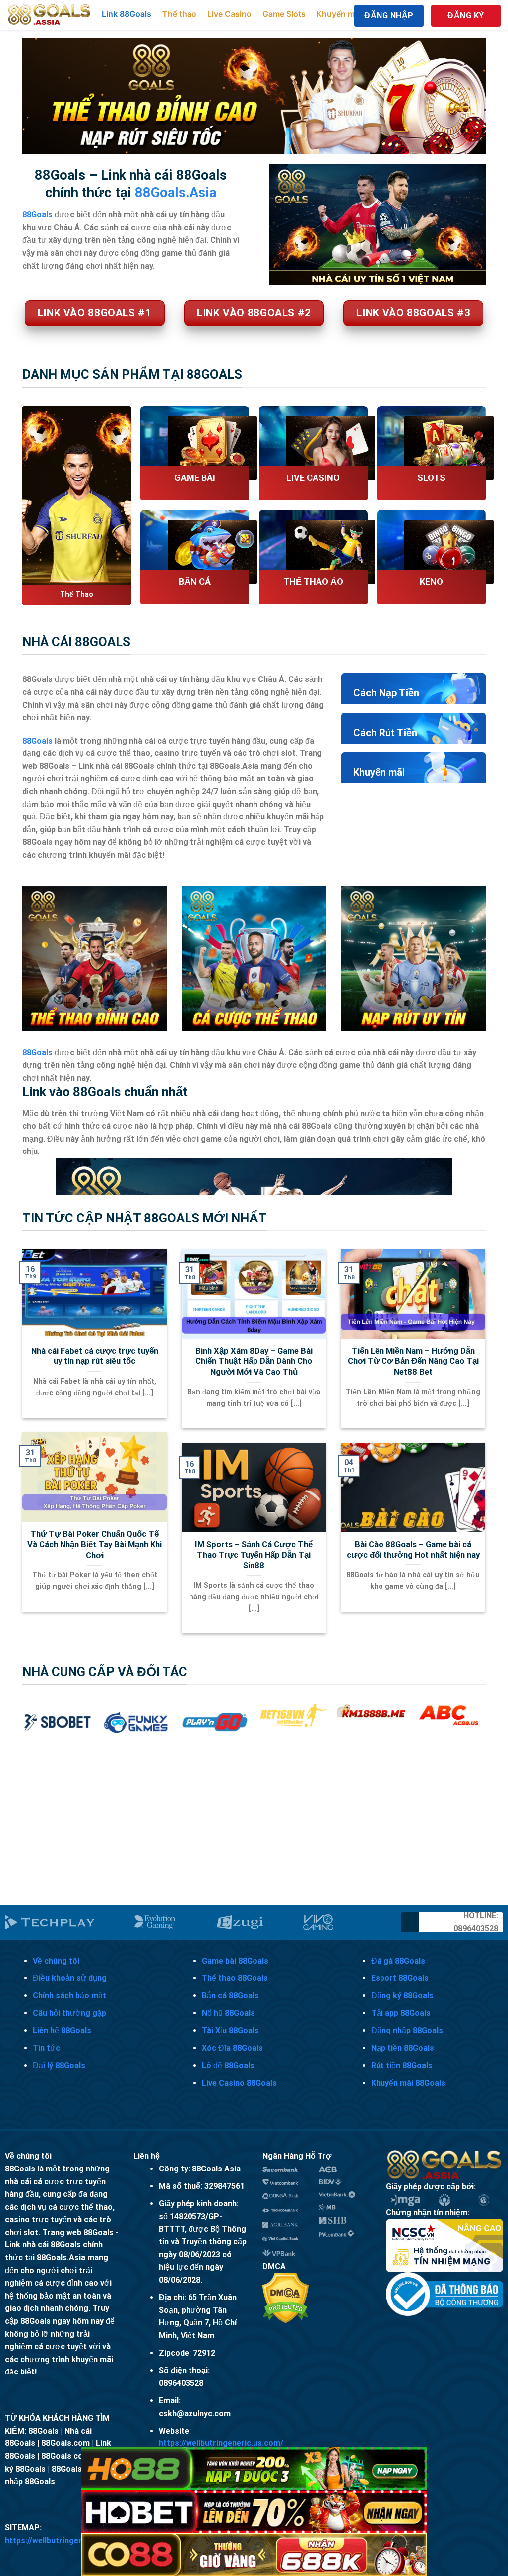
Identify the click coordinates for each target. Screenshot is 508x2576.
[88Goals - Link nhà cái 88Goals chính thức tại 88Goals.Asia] (50, 15)
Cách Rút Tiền (385, 733)
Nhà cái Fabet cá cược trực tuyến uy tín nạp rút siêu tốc (95, 1356)
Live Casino (229, 14)
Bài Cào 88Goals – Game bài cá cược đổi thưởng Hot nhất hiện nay (413, 1550)
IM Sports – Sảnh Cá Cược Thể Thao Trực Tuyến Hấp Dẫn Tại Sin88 (254, 1555)
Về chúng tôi (56, 1961)
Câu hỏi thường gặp (69, 2013)
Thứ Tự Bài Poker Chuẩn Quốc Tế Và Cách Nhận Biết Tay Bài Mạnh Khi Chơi (95, 1545)
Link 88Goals (127, 14)
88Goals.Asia (176, 193)
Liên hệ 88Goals (62, 2030)
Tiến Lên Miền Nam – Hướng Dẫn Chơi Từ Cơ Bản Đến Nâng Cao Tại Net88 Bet (413, 1361)
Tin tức (46, 2048)
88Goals (37, 741)
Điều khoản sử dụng (70, 1978)
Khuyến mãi (339, 14)
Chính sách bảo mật (69, 1996)
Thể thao (179, 14)
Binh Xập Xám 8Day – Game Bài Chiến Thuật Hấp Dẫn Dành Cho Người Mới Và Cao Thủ (254, 1361)
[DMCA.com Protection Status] (286, 2297)
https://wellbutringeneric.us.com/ (221, 2443)
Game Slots (284, 14)
